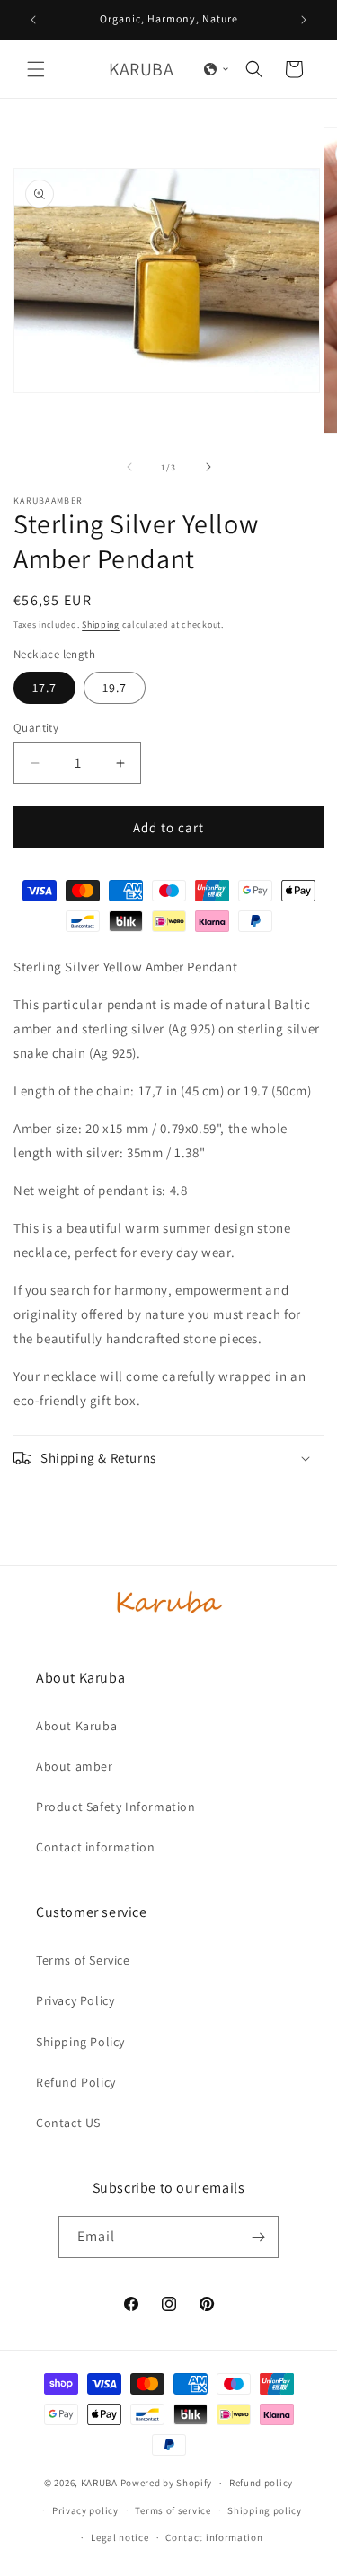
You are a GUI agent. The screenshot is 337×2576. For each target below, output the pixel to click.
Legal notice (120, 2537)
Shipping (101, 624)
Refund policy (261, 2483)
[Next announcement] (304, 20)
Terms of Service (83, 1960)
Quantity (36, 728)
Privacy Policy (75, 2000)
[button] (36, 69)
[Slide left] (129, 467)
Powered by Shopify (167, 2483)
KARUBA (99, 2483)
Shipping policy (265, 2510)
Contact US (68, 2123)
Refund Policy (76, 2082)
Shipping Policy (80, 2042)
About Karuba (76, 1726)
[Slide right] (208, 467)
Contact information (95, 1847)
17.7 (44, 688)
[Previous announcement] (33, 20)
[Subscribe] (258, 2237)
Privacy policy (85, 2510)
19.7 (115, 688)
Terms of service (173, 2510)
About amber (75, 1766)
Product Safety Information (116, 1807)
